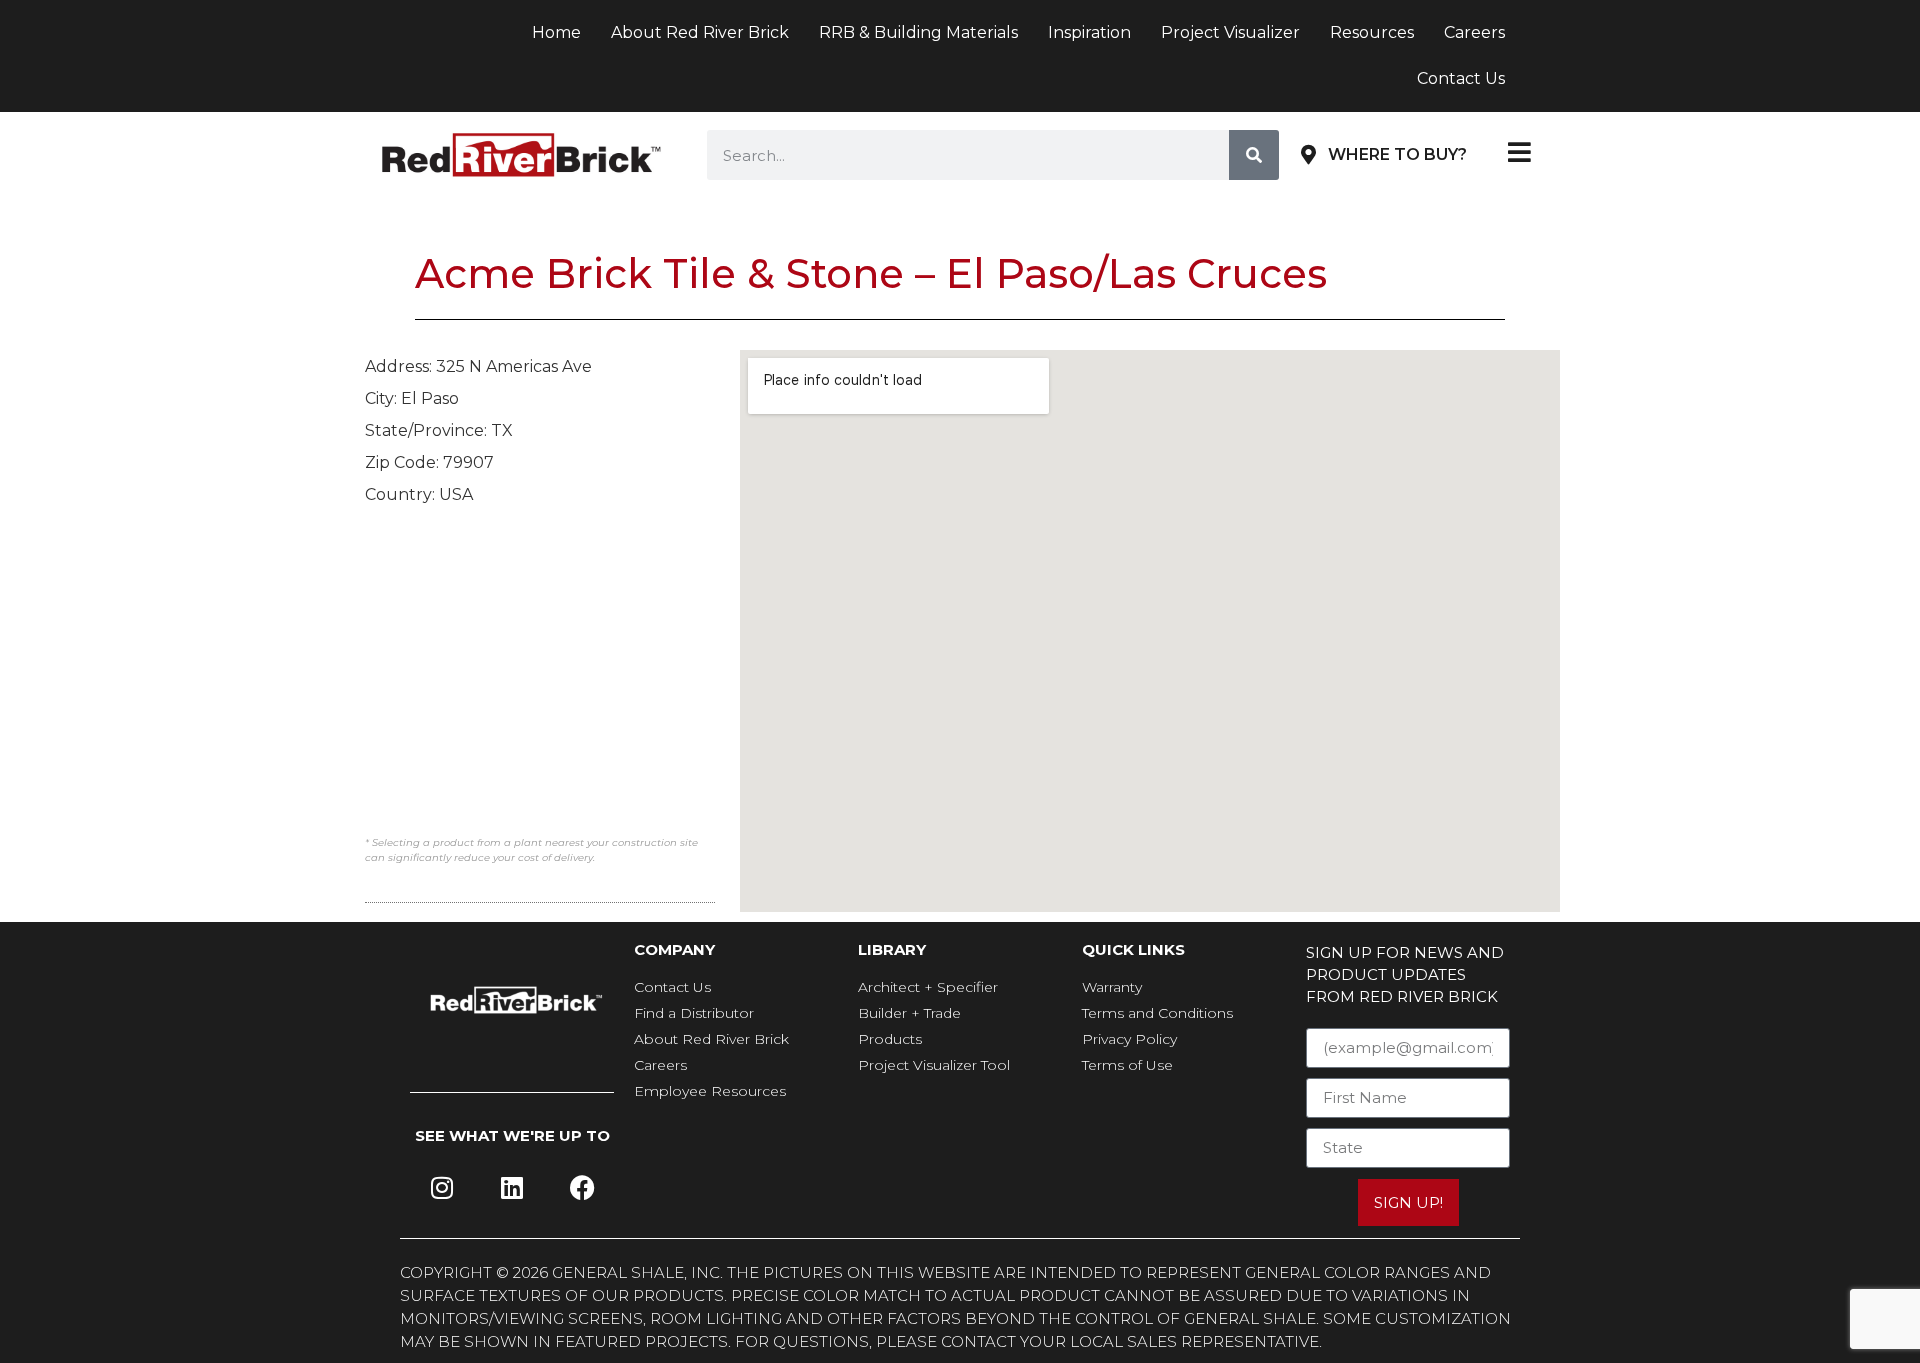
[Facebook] (582, 1188)
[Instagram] (442, 1188)
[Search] (1254, 155)
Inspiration (1089, 32)
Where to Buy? (1397, 154)
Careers (1474, 32)
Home (556, 32)
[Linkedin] (512, 1188)
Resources (1372, 32)
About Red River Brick (700, 32)
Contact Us (1461, 78)
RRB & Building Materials (918, 32)
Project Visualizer (1230, 32)
